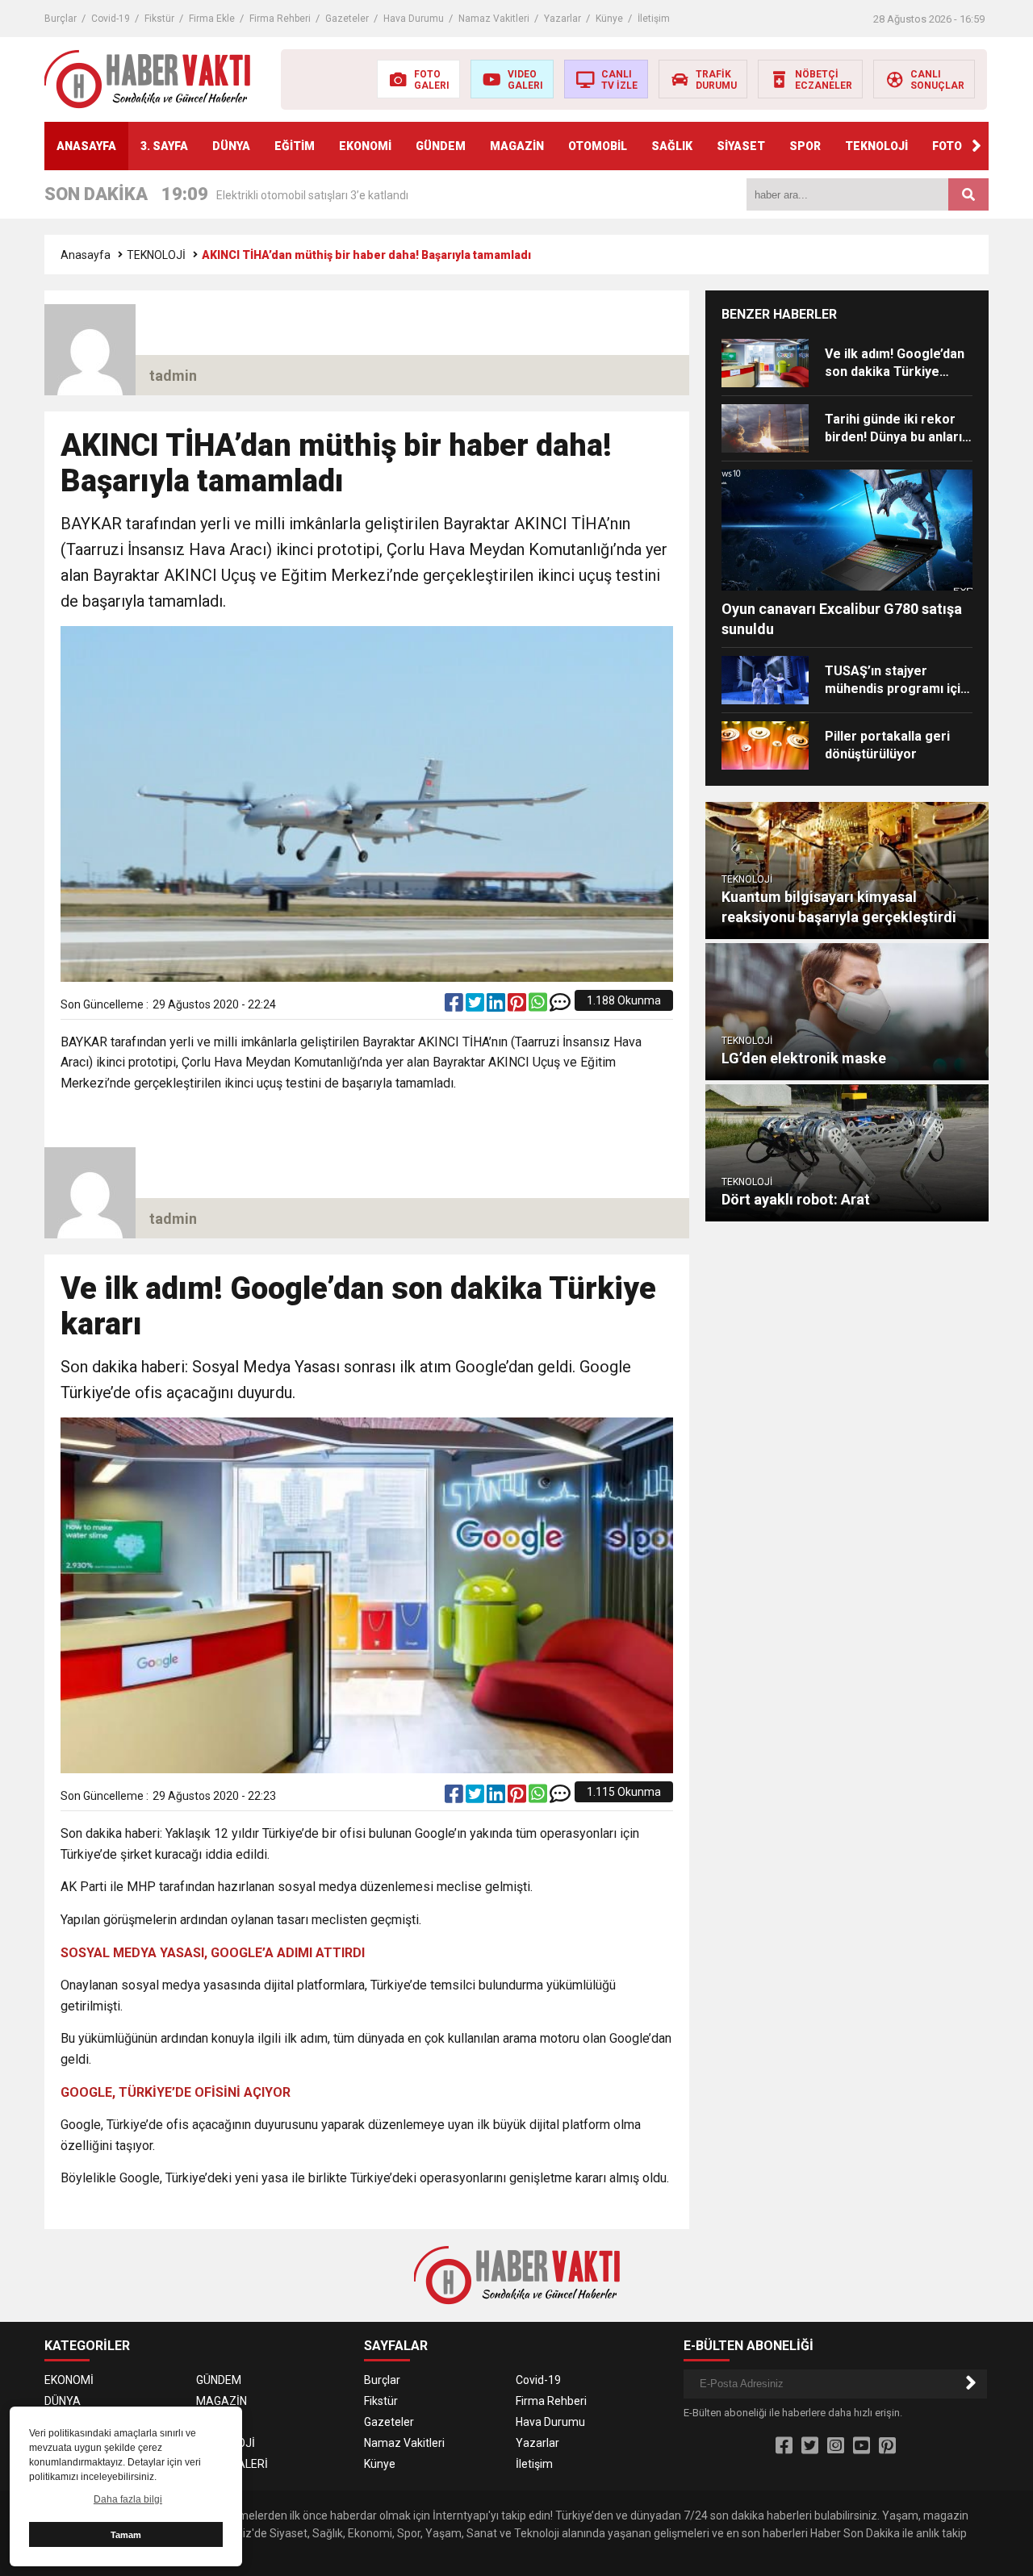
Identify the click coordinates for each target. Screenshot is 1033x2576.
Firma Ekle (212, 19)
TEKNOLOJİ (876, 146)
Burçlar (61, 19)
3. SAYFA (164, 146)
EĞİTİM (295, 146)
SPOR (805, 146)
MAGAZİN (517, 146)
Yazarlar (563, 19)
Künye (609, 19)
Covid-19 (111, 19)
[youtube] (862, 2446)
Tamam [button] (126, 2535)
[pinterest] (518, 1006)
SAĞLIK (672, 146)
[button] (977, 146)
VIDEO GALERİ (232, 2464)
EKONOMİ (365, 146)
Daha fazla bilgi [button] (128, 2499)
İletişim (654, 19)
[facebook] (455, 1006)
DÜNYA (231, 146)
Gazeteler (347, 19)
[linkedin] (497, 1006)
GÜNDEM (441, 146)
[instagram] (836, 2446)
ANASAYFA (86, 146)
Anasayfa (86, 255)
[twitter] (476, 1006)
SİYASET (741, 146)
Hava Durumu (414, 19)
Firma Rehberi (280, 19)
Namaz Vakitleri (494, 19)
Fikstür (159, 19)
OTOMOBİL (598, 146)
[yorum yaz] (560, 1006)
